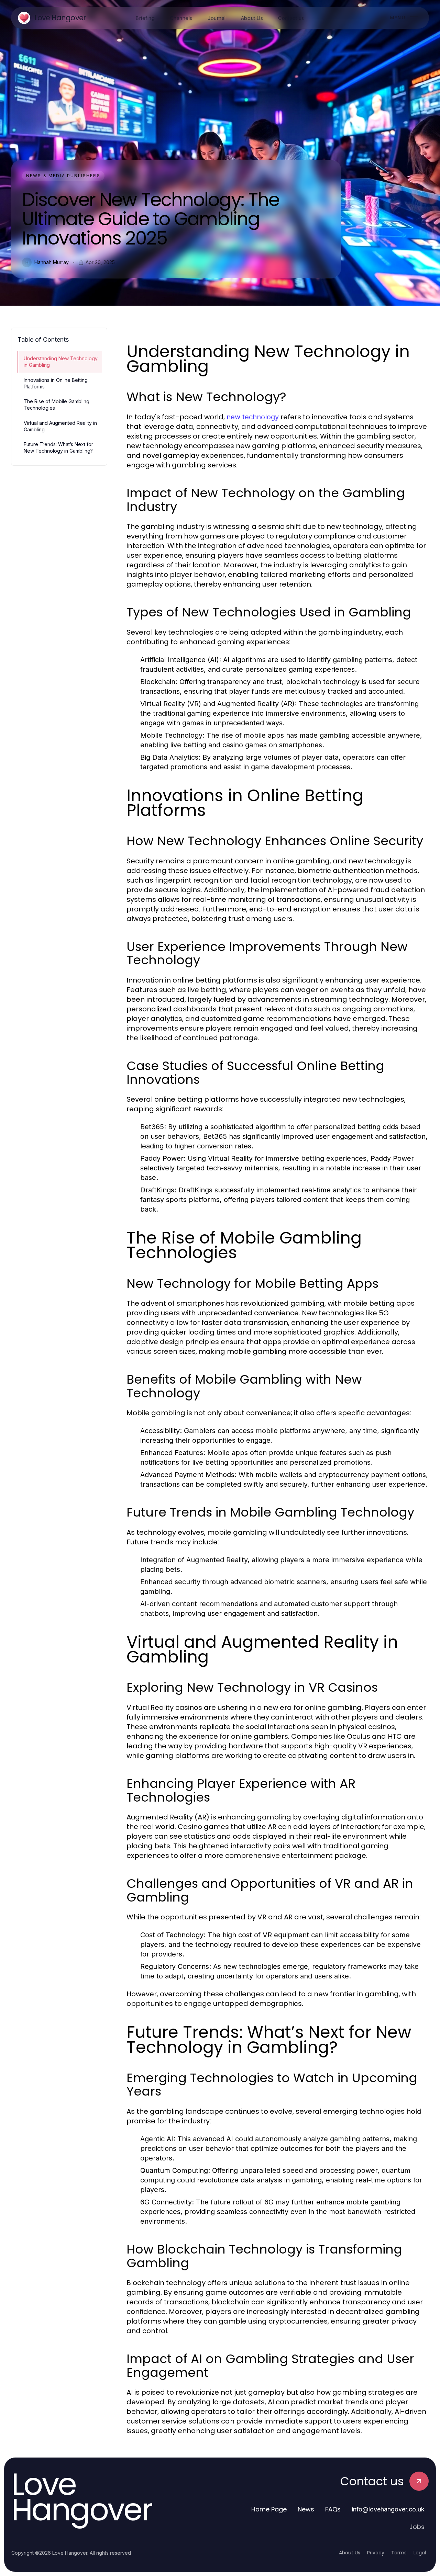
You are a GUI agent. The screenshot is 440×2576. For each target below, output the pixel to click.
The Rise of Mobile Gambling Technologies (57, 405)
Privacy (376, 2553)
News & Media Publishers (63, 176)
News (306, 2509)
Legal (420, 2553)
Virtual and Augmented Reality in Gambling (60, 426)
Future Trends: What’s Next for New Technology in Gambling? (58, 447)
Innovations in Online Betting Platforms (56, 383)
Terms (399, 2553)
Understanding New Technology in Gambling (61, 362)
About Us (350, 2553)
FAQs (333, 2509)
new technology (253, 417)
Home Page (269, 2509)
